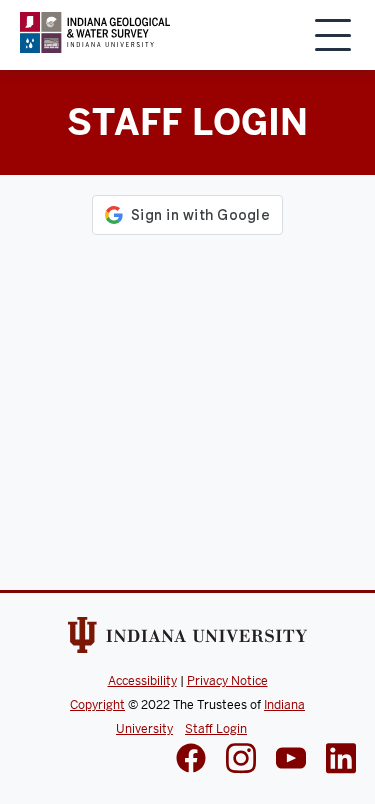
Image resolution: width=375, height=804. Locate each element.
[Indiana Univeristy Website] (188, 639)
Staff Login (216, 729)
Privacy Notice (227, 681)
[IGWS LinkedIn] (291, 760)
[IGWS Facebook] (191, 760)
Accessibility (142, 681)
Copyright (97, 705)
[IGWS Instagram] (241, 760)
